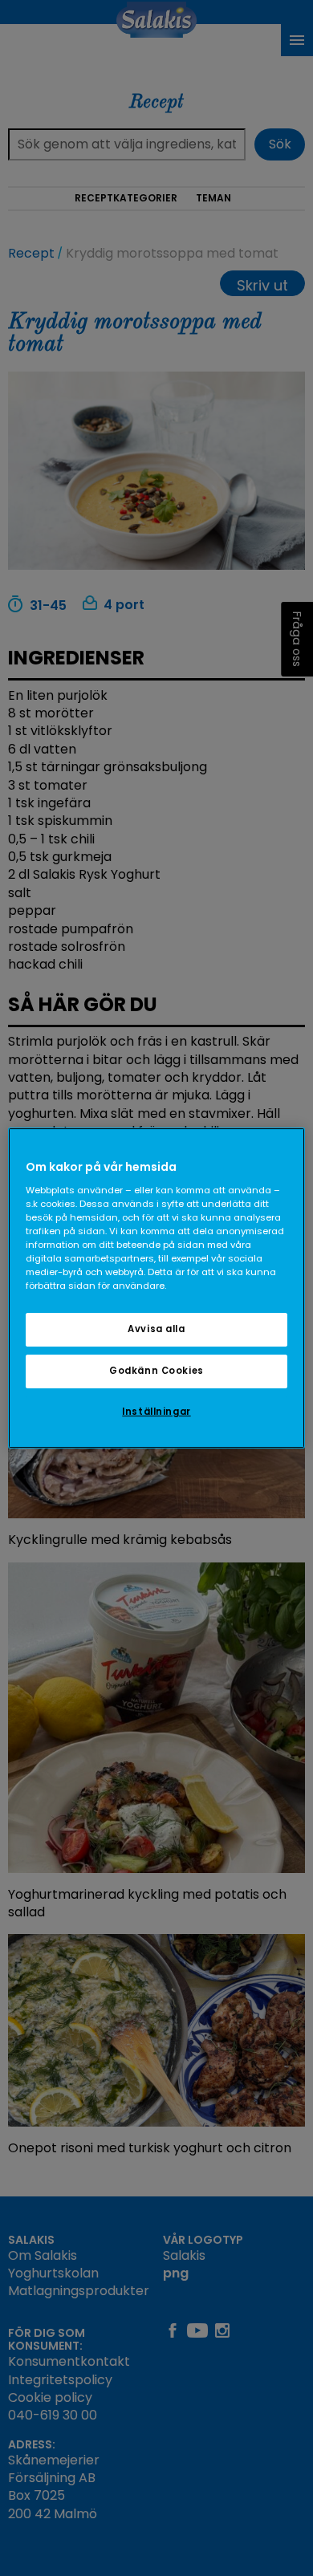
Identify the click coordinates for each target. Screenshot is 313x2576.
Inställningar (156, 1412)
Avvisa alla (156, 1329)
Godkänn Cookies (156, 1371)
